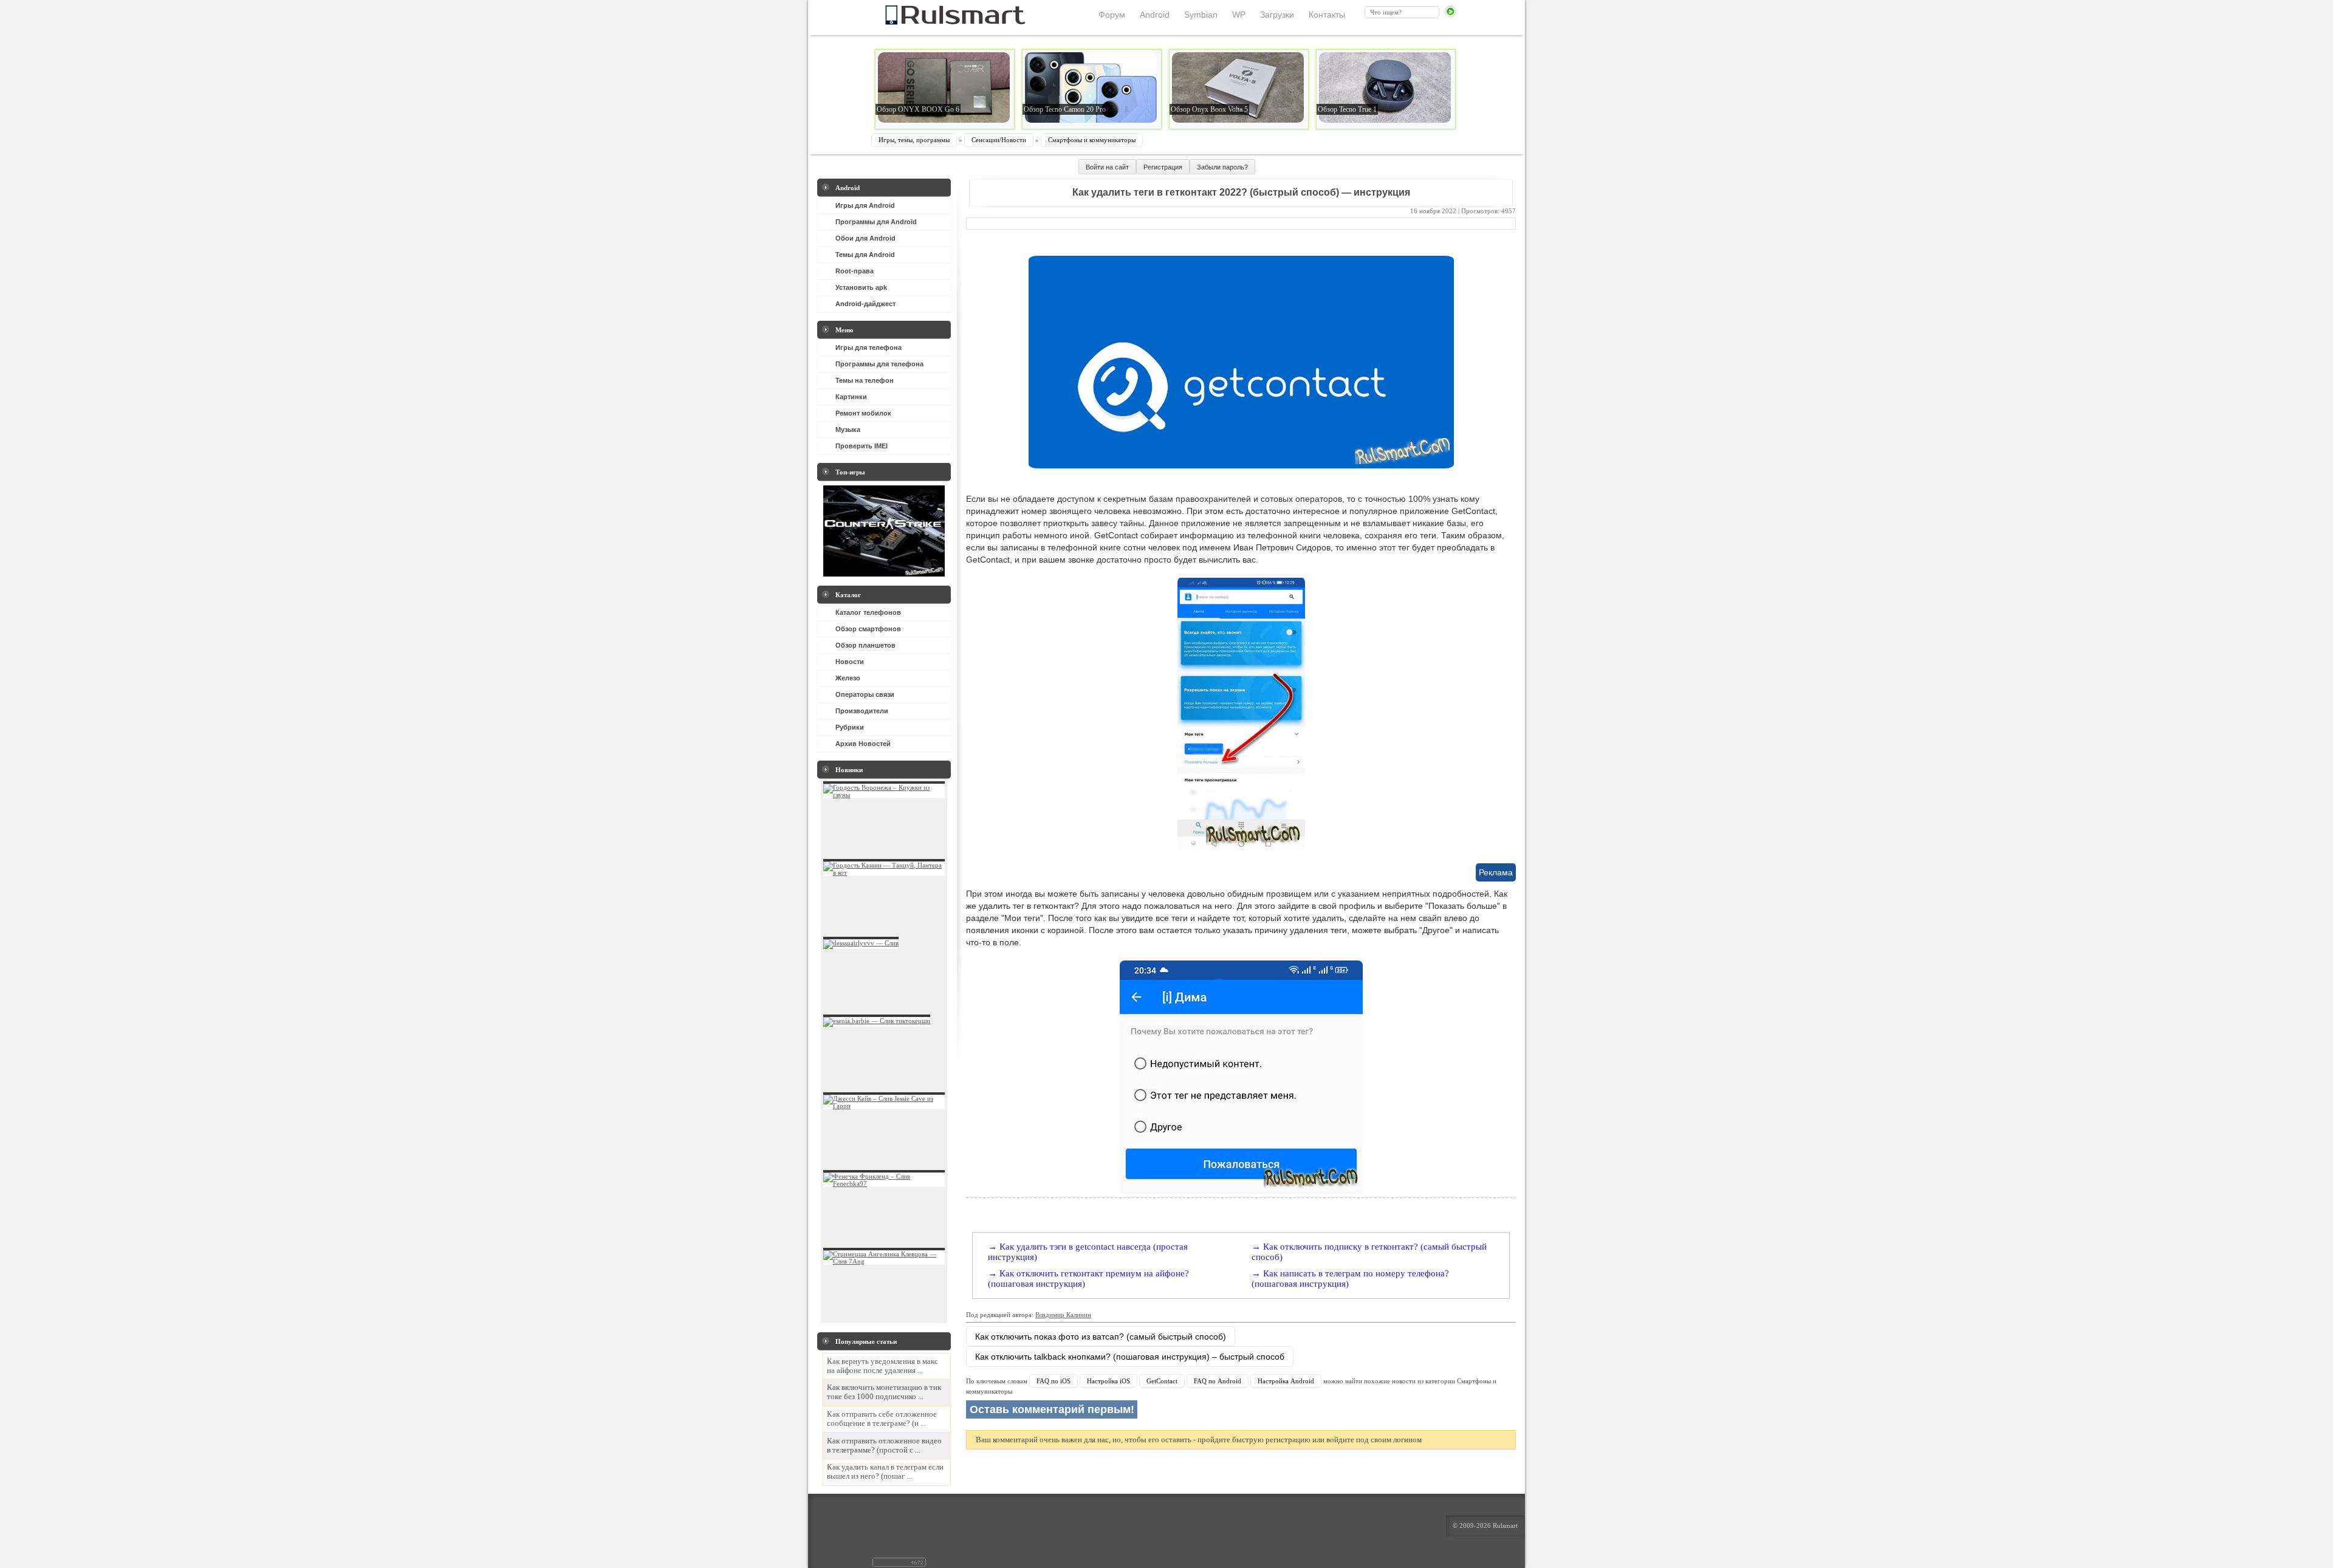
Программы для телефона (879, 364)
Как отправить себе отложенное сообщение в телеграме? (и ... (882, 1419)
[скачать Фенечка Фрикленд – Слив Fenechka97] (884, 1183)
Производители (862, 711)
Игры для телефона (868, 347)
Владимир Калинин (1063, 1315)
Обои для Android (865, 238)
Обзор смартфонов (868, 629)
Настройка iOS (1108, 1381)
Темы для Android (865, 255)
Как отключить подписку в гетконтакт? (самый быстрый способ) (1369, 1252)
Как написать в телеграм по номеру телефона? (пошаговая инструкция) (1350, 1279)
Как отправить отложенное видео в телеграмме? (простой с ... (884, 1446)
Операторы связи (865, 694)
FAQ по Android (1218, 1381)
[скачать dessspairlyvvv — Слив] (861, 943)
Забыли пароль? (1222, 167)
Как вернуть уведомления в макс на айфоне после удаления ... (882, 1366)
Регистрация (1163, 167)
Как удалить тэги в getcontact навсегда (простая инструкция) (1088, 1252)
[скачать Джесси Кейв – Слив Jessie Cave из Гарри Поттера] (884, 1106)
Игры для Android (865, 205)
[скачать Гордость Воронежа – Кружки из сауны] (884, 795)
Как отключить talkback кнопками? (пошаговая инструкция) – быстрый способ (1130, 1357)
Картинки (851, 397)
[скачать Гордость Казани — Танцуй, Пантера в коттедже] (884, 872)
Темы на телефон (865, 380)
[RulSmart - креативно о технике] (935, 21)
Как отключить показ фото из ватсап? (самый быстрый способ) (1101, 1337)
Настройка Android (1286, 1381)
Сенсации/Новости (999, 140)
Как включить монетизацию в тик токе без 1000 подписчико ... (884, 1392)
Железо (848, 678)
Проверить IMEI (862, 446)
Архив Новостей (863, 744)
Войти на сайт (1107, 167)
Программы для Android (876, 222)
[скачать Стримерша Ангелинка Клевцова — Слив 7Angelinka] (884, 1261)
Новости (850, 662)
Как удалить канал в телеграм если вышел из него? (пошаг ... (885, 1472)
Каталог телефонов (868, 612)
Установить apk (861, 287)
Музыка (848, 430)
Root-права (855, 271)
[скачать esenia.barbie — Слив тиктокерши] (877, 1021)
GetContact (1162, 1381)
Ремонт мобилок (863, 413)
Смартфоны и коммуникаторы (1092, 140)
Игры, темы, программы (914, 140)
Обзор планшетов (865, 645)
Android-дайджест (865, 304)
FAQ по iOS (1053, 1381)
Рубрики (850, 727)
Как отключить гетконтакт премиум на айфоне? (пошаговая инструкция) (1088, 1279)
